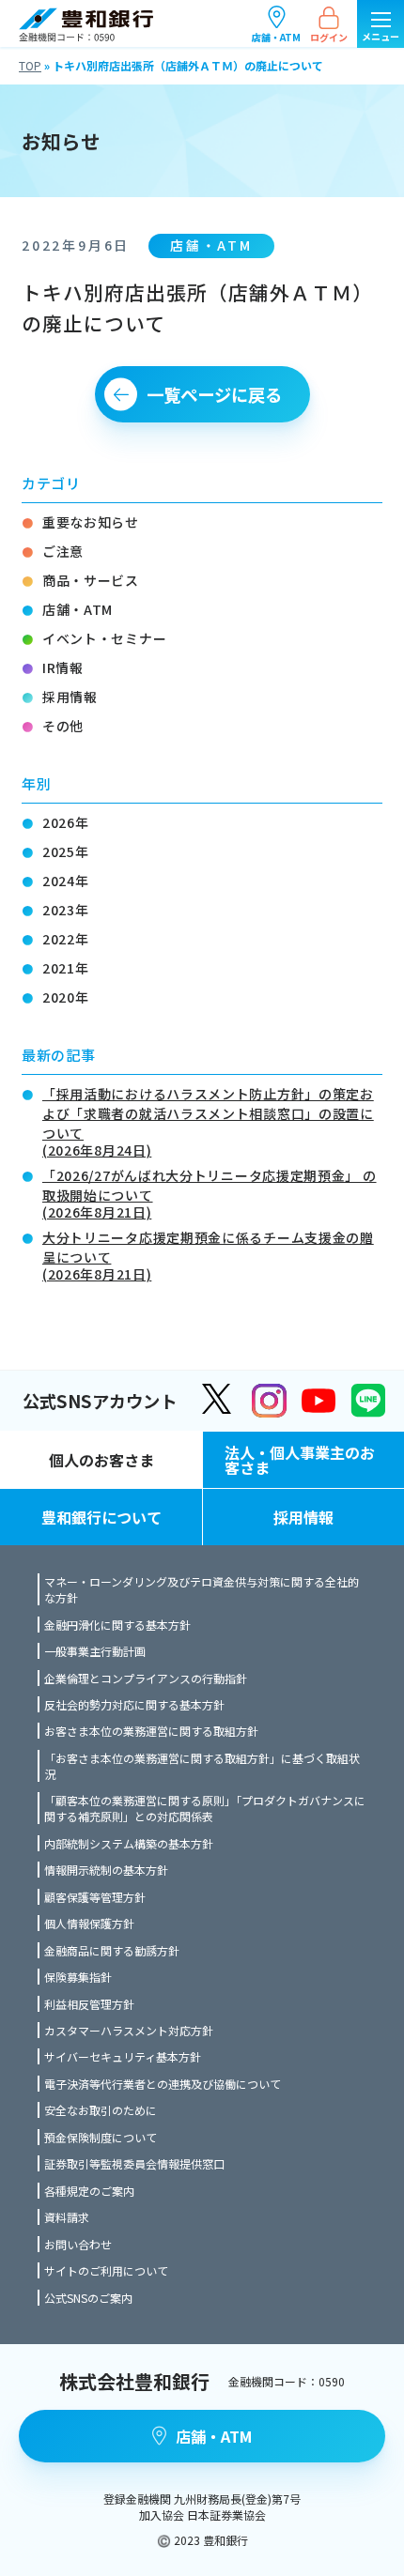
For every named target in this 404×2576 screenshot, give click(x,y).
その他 (63, 726)
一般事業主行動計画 (95, 1651)
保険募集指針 (78, 1977)
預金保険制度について (101, 2137)
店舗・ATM (276, 36)
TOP (30, 65)
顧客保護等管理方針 (95, 1897)
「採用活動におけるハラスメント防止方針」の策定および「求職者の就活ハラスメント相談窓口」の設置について (208, 1120)
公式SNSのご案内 (88, 2298)
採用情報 (70, 697)
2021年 (66, 968)
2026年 (66, 822)
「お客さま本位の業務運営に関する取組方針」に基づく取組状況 (202, 1766)
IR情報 (63, 667)
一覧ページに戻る (214, 394)
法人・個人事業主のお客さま (300, 1460)
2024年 (66, 881)
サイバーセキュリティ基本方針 (123, 2056)
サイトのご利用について (106, 2270)
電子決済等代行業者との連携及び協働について (163, 2084)
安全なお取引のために (101, 2110)
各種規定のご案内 (89, 2191)
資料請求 (67, 2217)
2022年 (66, 939)
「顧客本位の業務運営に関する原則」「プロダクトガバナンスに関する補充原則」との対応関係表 (205, 1808)
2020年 (66, 997)
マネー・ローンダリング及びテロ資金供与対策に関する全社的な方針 (202, 1589)
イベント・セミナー (104, 638)
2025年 (66, 851)
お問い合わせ (78, 2244)
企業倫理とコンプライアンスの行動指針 (146, 1678)
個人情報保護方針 (89, 1923)
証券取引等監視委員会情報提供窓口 (134, 2163)
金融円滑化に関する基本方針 (117, 1625)
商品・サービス (91, 580)
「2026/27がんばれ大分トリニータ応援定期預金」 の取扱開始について (210, 1192)
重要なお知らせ (91, 522)
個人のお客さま (101, 1460)
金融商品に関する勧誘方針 (112, 1950)
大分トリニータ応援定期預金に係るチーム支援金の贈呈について (208, 1254)
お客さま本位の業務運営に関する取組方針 (151, 1731)
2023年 (66, 910)
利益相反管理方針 (89, 2004)
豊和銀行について (101, 1517)
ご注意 (63, 551)
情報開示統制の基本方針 (106, 1870)
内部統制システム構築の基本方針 (129, 1843)
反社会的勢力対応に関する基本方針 (134, 1704)
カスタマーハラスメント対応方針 (129, 2030)
